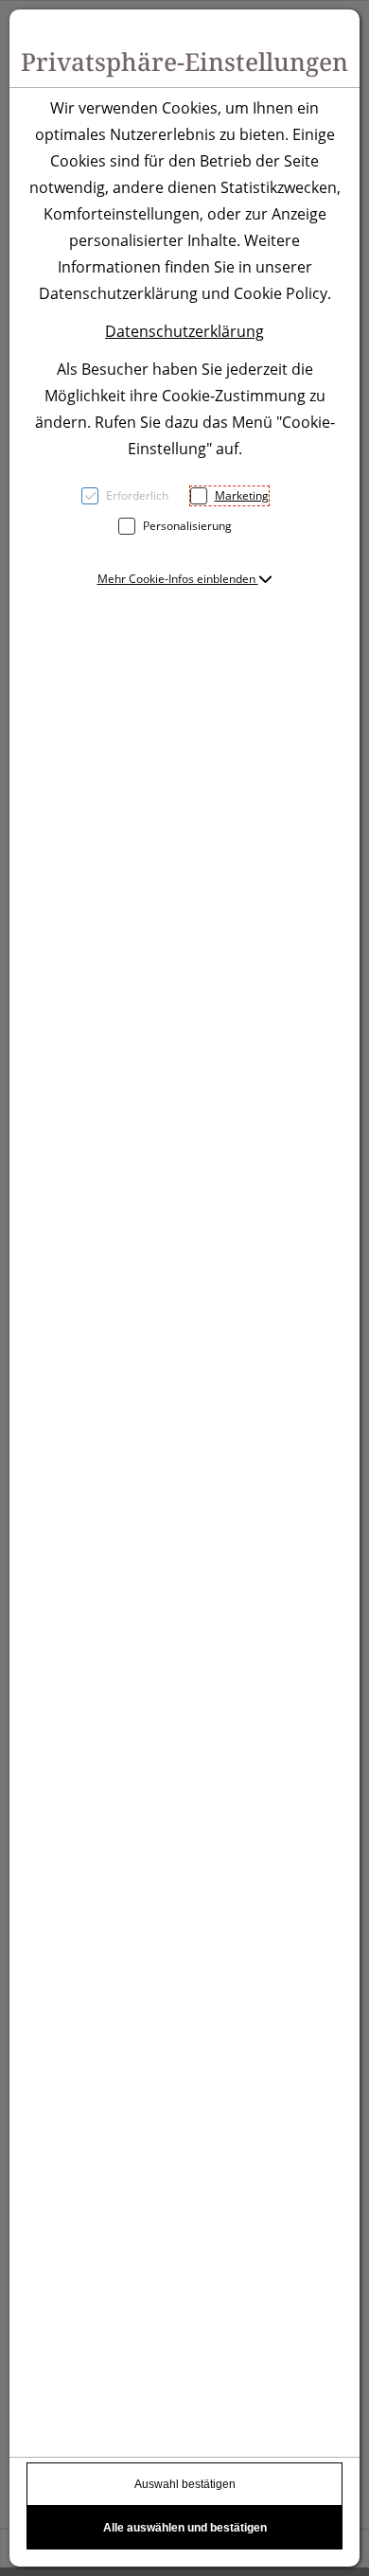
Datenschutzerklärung (184, 331)
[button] (185, 579)
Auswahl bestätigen (185, 2484)
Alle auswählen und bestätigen (185, 2528)
